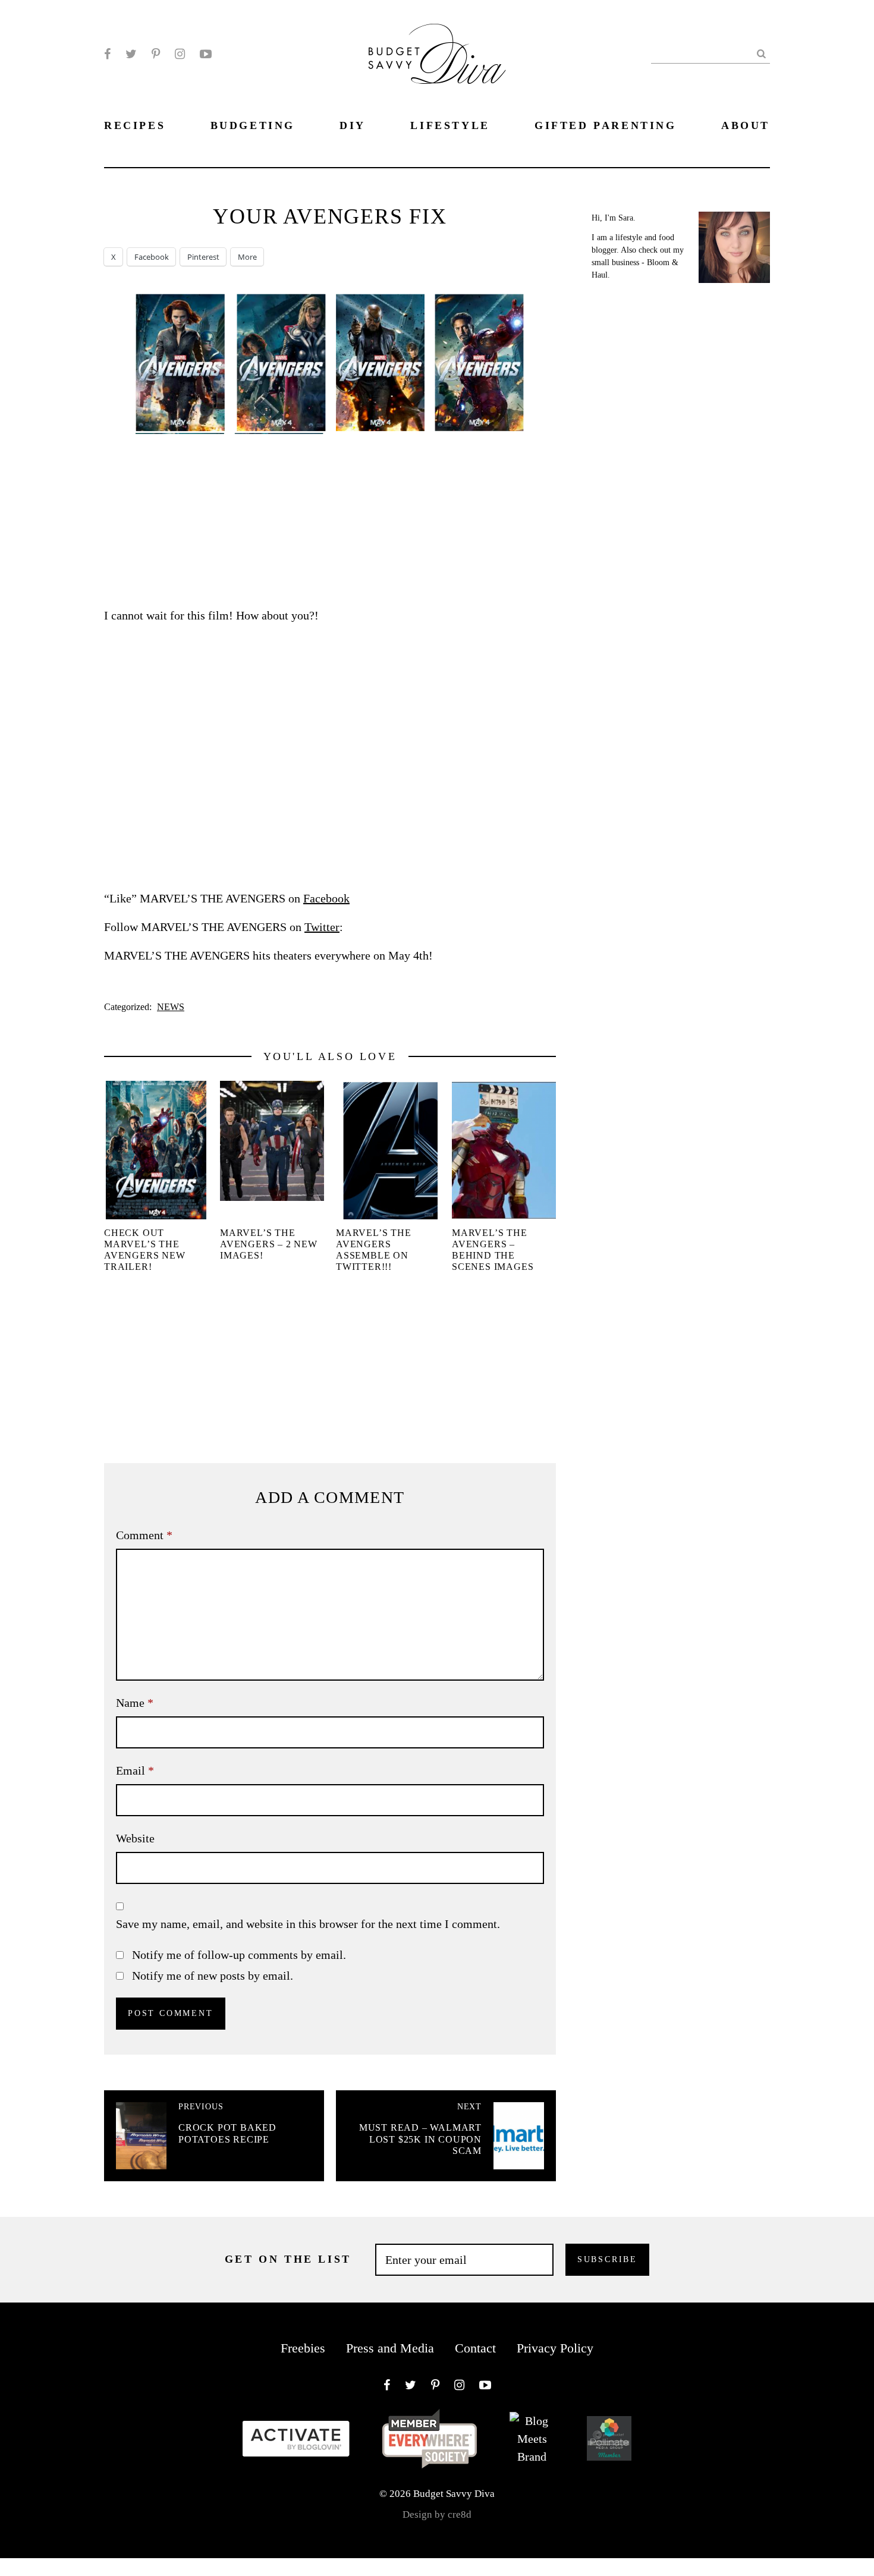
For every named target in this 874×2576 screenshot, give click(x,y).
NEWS (171, 1007)
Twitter (322, 927)
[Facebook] (107, 54)
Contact (475, 2348)
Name (135, 1703)
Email (135, 1770)
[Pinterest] (156, 54)
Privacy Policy (555, 2348)
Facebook (326, 898)
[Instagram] (180, 54)
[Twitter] (131, 54)
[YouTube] (206, 54)
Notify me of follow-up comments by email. (239, 1955)
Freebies (303, 2348)
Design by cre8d (437, 2514)
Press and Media (390, 2348)
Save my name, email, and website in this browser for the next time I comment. (308, 1924)
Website (135, 1838)
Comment (144, 1535)
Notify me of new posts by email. (213, 1976)
